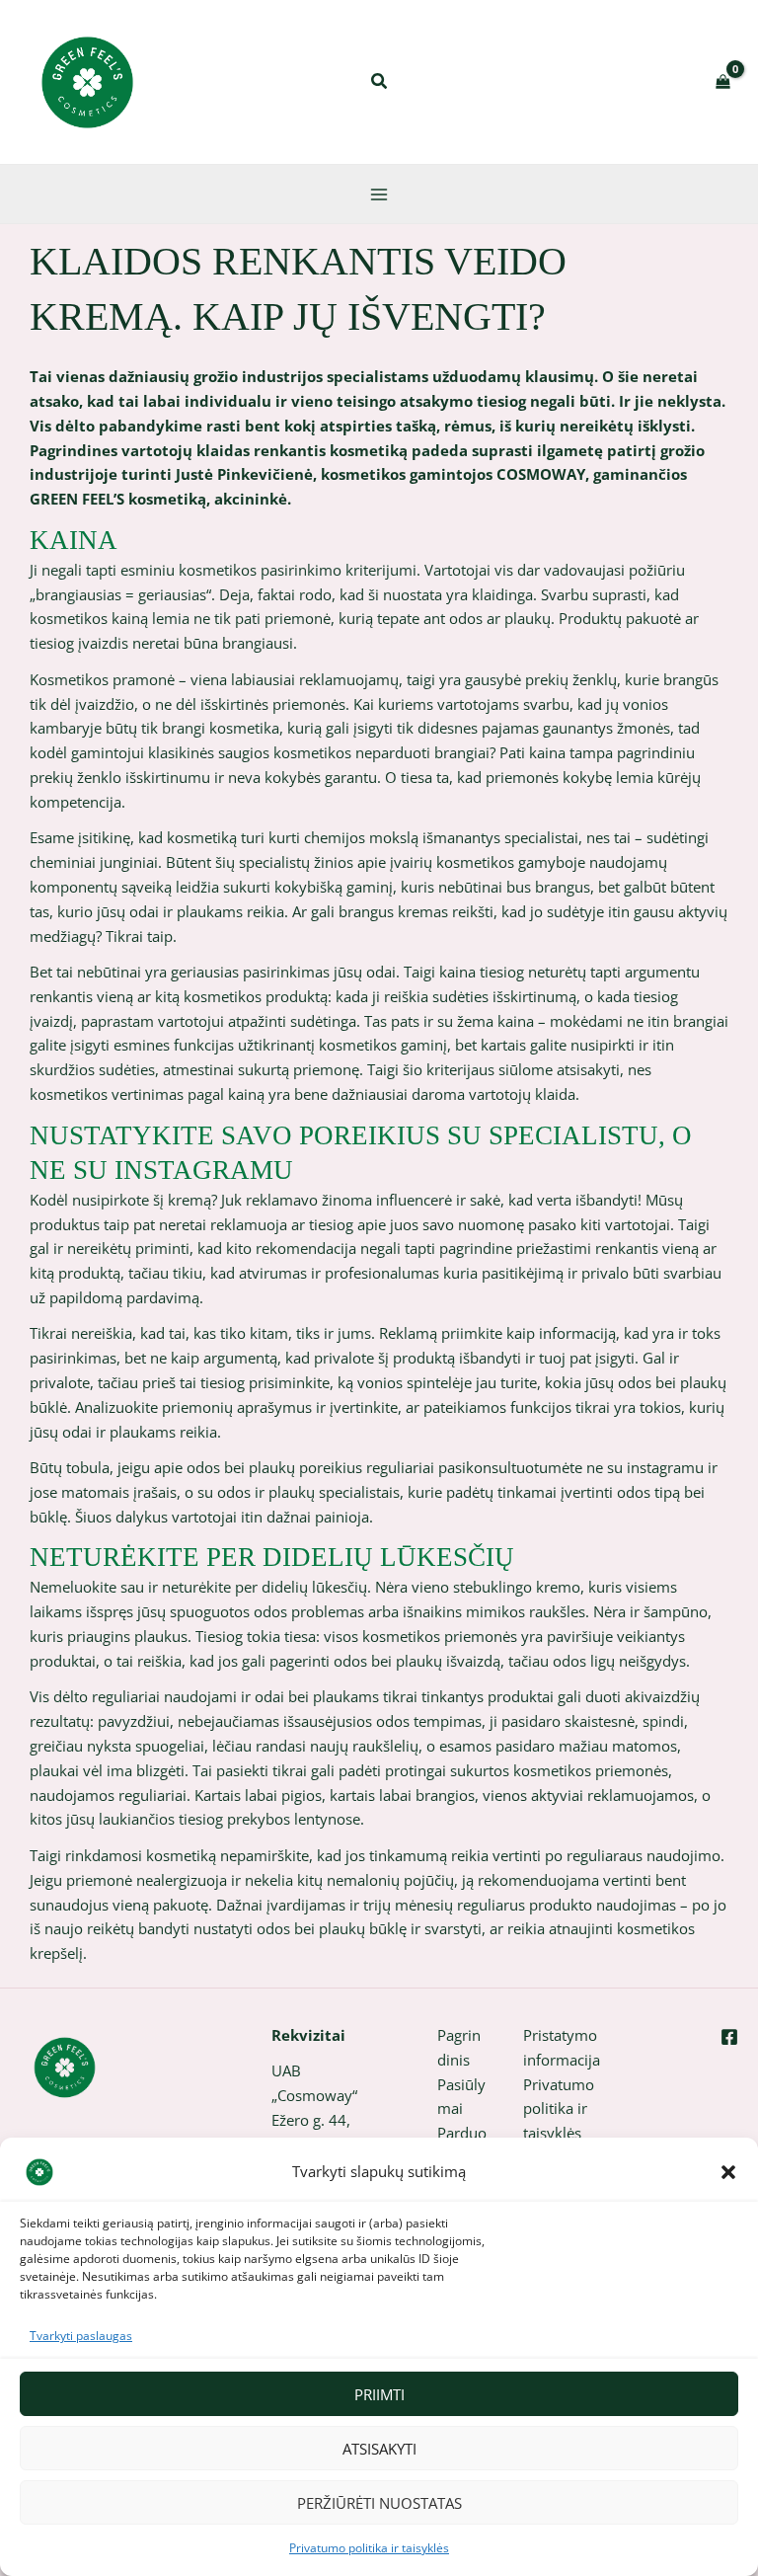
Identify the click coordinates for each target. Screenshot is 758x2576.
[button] (728, 2172)
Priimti (379, 2394)
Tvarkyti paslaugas (81, 2336)
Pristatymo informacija (562, 2047)
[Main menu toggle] (379, 194)
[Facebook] (729, 2037)
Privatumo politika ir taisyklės (369, 2548)
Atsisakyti (379, 2449)
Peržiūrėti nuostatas (379, 2503)
